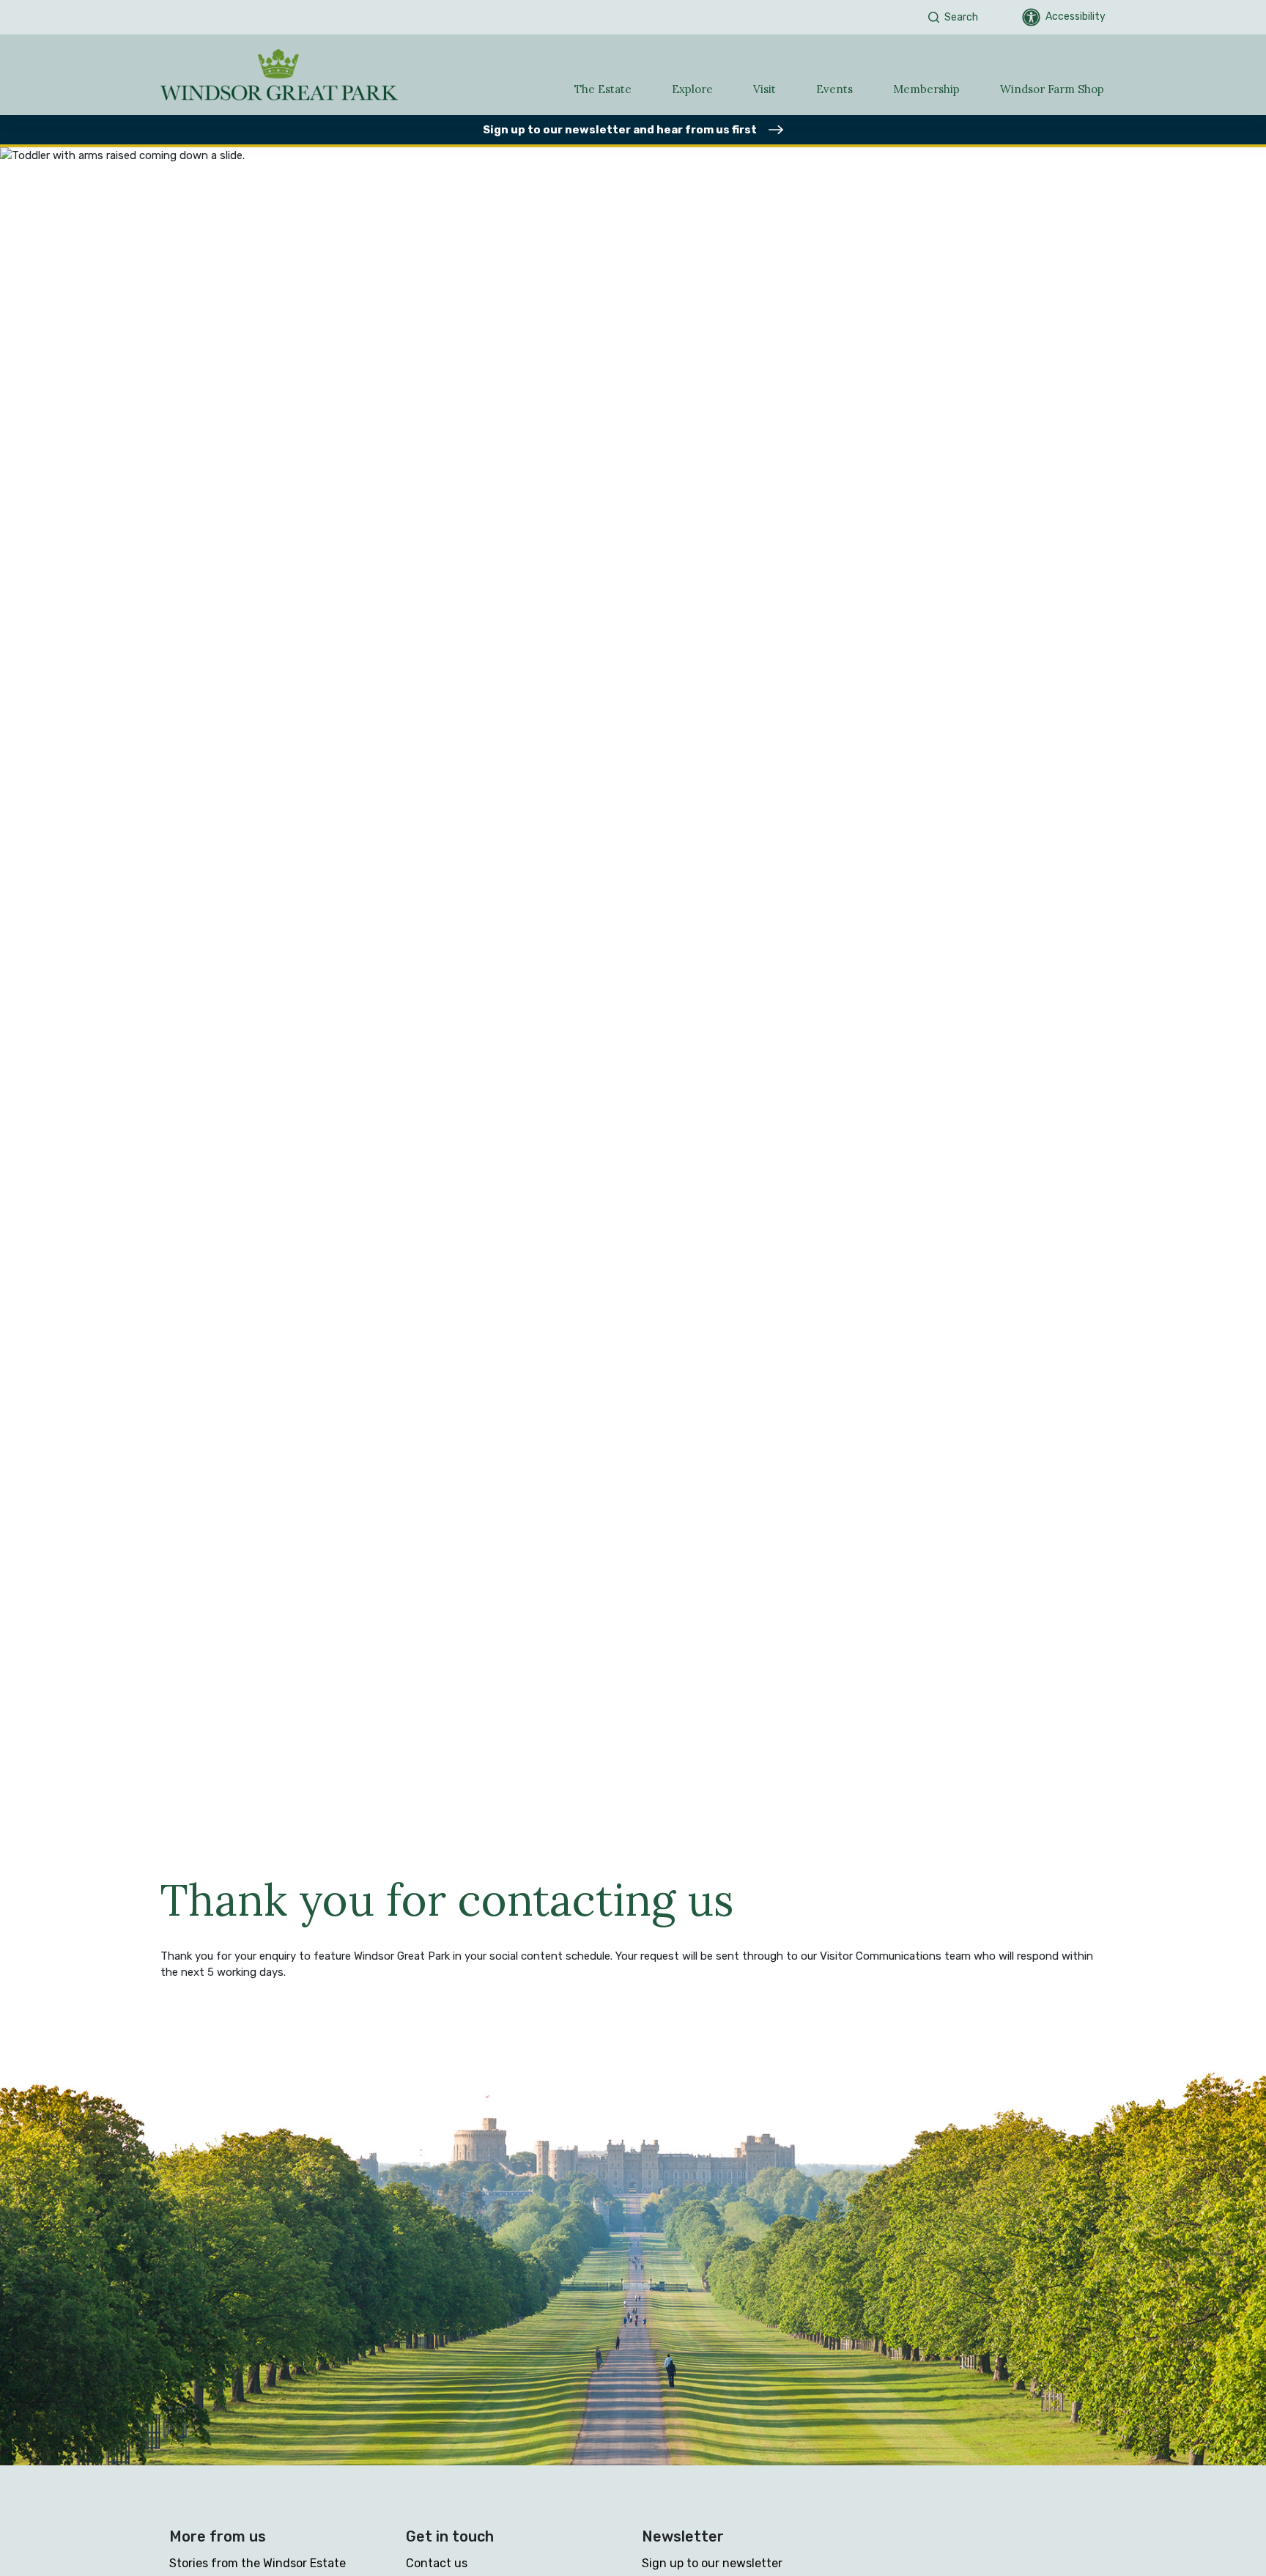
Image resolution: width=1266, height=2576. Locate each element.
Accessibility (1076, 16)
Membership (926, 89)
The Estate (603, 89)
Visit (765, 89)
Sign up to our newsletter (712, 2563)
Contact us (437, 2563)
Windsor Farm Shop (1052, 89)
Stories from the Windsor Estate (258, 2563)
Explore (692, 89)
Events (834, 89)
